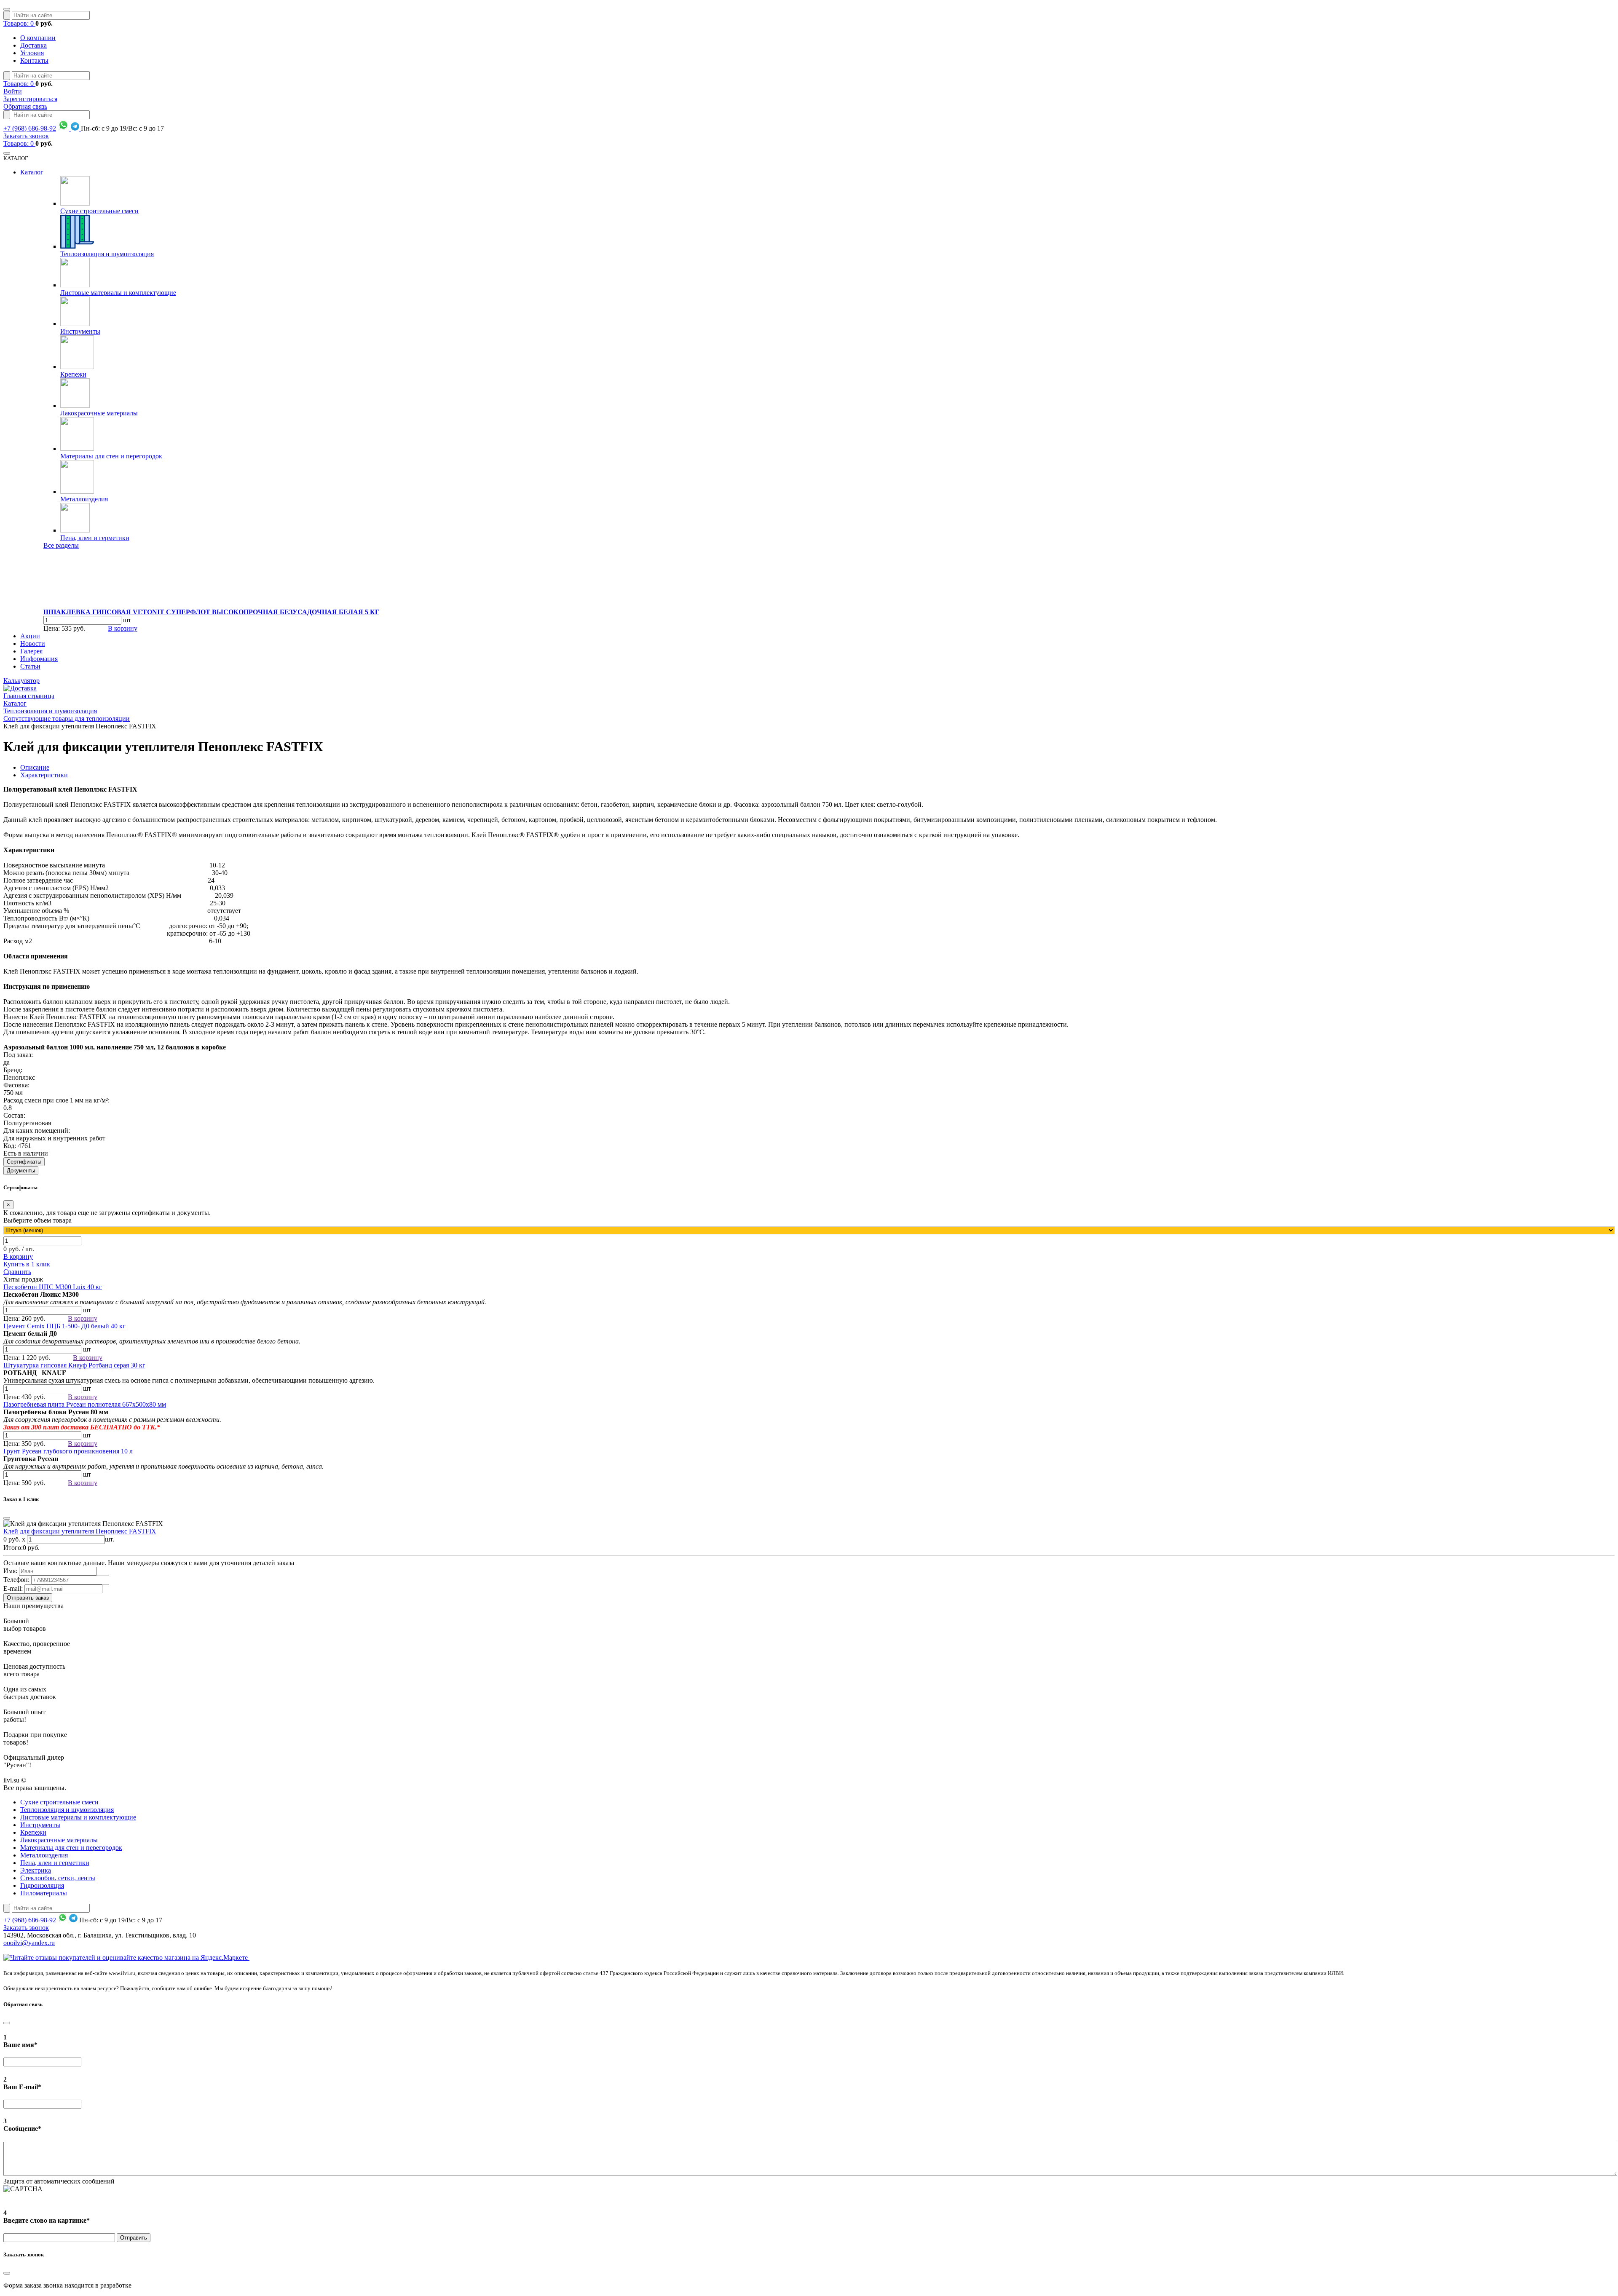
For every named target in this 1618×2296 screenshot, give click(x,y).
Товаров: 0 (19, 23)
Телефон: (16, 1580)
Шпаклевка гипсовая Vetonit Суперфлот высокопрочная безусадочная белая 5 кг (211, 612)
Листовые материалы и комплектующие (118, 293)
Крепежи (73, 374)
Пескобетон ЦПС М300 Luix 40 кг (53, 1287)
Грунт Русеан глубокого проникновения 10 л (68, 1451)
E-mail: (13, 1588)
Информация (39, 659)
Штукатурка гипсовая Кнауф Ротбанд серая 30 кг (74, 1365)
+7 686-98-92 (30, 128)
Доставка (33, 45)
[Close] (7, 1518)
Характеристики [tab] (44, 775)
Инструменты (80, 331)
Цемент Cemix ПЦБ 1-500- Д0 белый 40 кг (64, 1326)
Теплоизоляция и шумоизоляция (107, 254)
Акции (30, 636)
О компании (38, 38)
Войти (13, 91)
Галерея (31, 651)
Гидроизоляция (42, 1885)
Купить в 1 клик (27, 1264)
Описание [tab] (35, 767)
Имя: (10, 1571)
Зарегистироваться (30, 99)
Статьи (30, 666)
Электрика (36, 1870)
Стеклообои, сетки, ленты (58, 1878)
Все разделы (61, 545)
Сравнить (17, 1272)
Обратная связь (25, 106)
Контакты (34, 60)
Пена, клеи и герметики (95, 538)
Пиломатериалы (44, 1893)
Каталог (32, 172)
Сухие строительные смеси (99, 211)
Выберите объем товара (38, 1220)
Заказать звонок (26, 136)
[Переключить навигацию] (7, 9)
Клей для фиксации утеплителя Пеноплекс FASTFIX (80, 1531)
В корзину (123, 628)
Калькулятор (21, 681)
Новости (33, 644)
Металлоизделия (84, 499)
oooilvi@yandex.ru (29, 1943)
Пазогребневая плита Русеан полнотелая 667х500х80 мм (85, 1404)
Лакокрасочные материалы (99, 413)
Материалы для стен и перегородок (111, 456)
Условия (32, 53)
